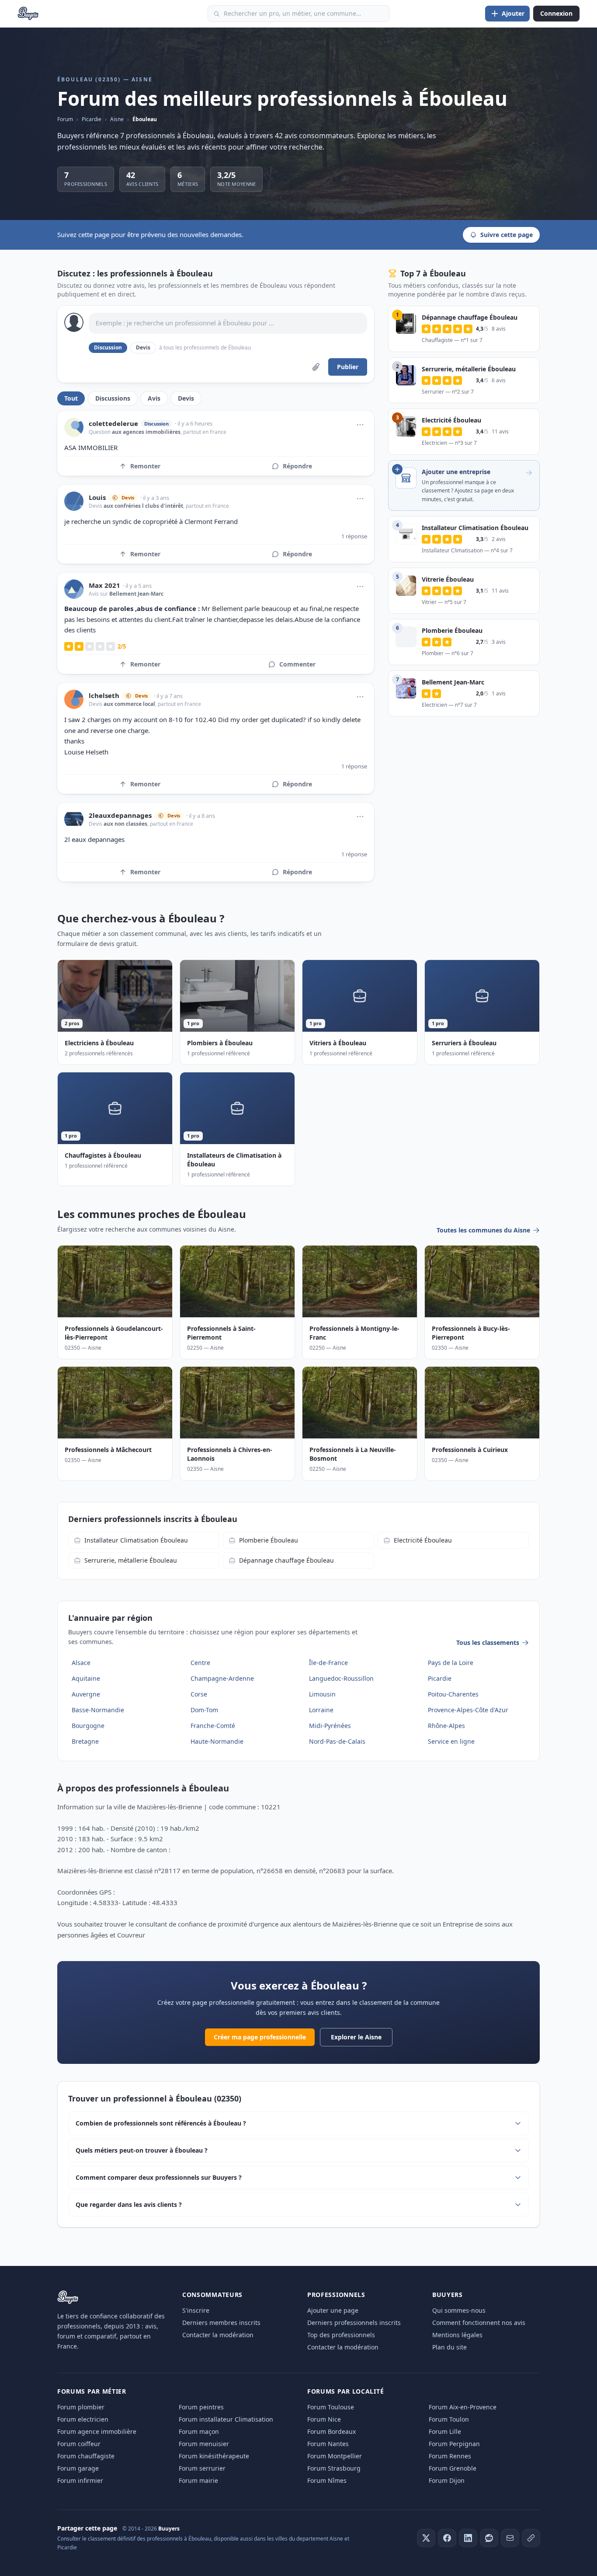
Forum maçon (199, 2431)
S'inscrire (196, 2310)
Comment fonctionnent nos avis (479, 2323)
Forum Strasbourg (334, 2468)
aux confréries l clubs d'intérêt (143, 506)
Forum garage (78, 2468)
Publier (348, 367)
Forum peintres (201, 2407)
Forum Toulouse (331, 2407)
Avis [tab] (154, 398)
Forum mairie (198, 2480)
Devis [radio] (143, 347)
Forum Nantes (328, 2444)
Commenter (297, 664)
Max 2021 (104, 585)
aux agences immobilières (146, 432)
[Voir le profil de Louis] (74, 501)
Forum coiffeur (79, 2444)
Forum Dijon (447, 2480)
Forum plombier (81, 2407)
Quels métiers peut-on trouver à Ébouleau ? (142, 2150)
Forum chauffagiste (86, 2456)
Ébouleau (145, 119)
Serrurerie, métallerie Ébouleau (131, 1560)
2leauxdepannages (120, 815)
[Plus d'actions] (360, 425)
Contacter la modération (218, 2335)
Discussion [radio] (108, 347)
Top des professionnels (341, 2335)
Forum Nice (324, 2419)
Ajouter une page (333, 2310)
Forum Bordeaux (331, 2431)
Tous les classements (488, 1642)
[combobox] (298, 14)
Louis (97, 497)
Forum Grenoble (453, 2468)
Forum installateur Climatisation (226, 2419)
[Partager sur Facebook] (447, 2538)
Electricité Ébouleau (423, 1540)
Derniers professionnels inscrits (354, 2323)
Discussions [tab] (113, 398)
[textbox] (228, 323)
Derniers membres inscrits (221, 2323)
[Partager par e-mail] (510, 2538)
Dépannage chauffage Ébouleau (286, 1560)
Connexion (556, 13)
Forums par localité (345, 2391)
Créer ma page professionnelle (260, 2037)
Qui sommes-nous (459, 2310)
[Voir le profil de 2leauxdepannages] (74, 819)
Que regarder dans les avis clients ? (129, 2204)
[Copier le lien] (531, 2538)
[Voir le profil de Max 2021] (74, 589)
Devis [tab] (186, 398)
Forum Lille (445, 2431)
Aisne (117, 119)
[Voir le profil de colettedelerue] (74, 427)
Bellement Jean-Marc (136, 594)
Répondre (297, 466)
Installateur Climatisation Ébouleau (136, 1540)
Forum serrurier (202, 2468)
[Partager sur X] (426, 2538)
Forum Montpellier (335, 2456)
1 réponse (354, 536)
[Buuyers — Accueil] (28, 14)
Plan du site (449, 2347)
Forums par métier (92, 2391)
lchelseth (104, 696)
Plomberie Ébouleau (269, 1540)
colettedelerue (113, 424)
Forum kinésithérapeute (214, 2456)
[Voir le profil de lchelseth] (74, 699)
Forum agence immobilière (97, 2431)
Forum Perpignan (454, 2444)
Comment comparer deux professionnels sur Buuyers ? (159, 2177)
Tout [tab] (71, 398)
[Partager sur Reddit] (489, 2538)
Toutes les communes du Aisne (483, 1230)
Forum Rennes (450, 2456)
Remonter (145, 466)
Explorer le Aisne (356, 2037)
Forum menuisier (204, 2444)
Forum (65, 119)
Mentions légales (457, 2335)
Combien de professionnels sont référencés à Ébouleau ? (161, 2123)
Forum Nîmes (327, 2480)
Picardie (92, 119)
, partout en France (203, 432)
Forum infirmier (80, 2480)
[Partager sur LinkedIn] (468, 2538)
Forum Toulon (449, 2419)
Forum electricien (83, 2419)
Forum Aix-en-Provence (463, 2407)
